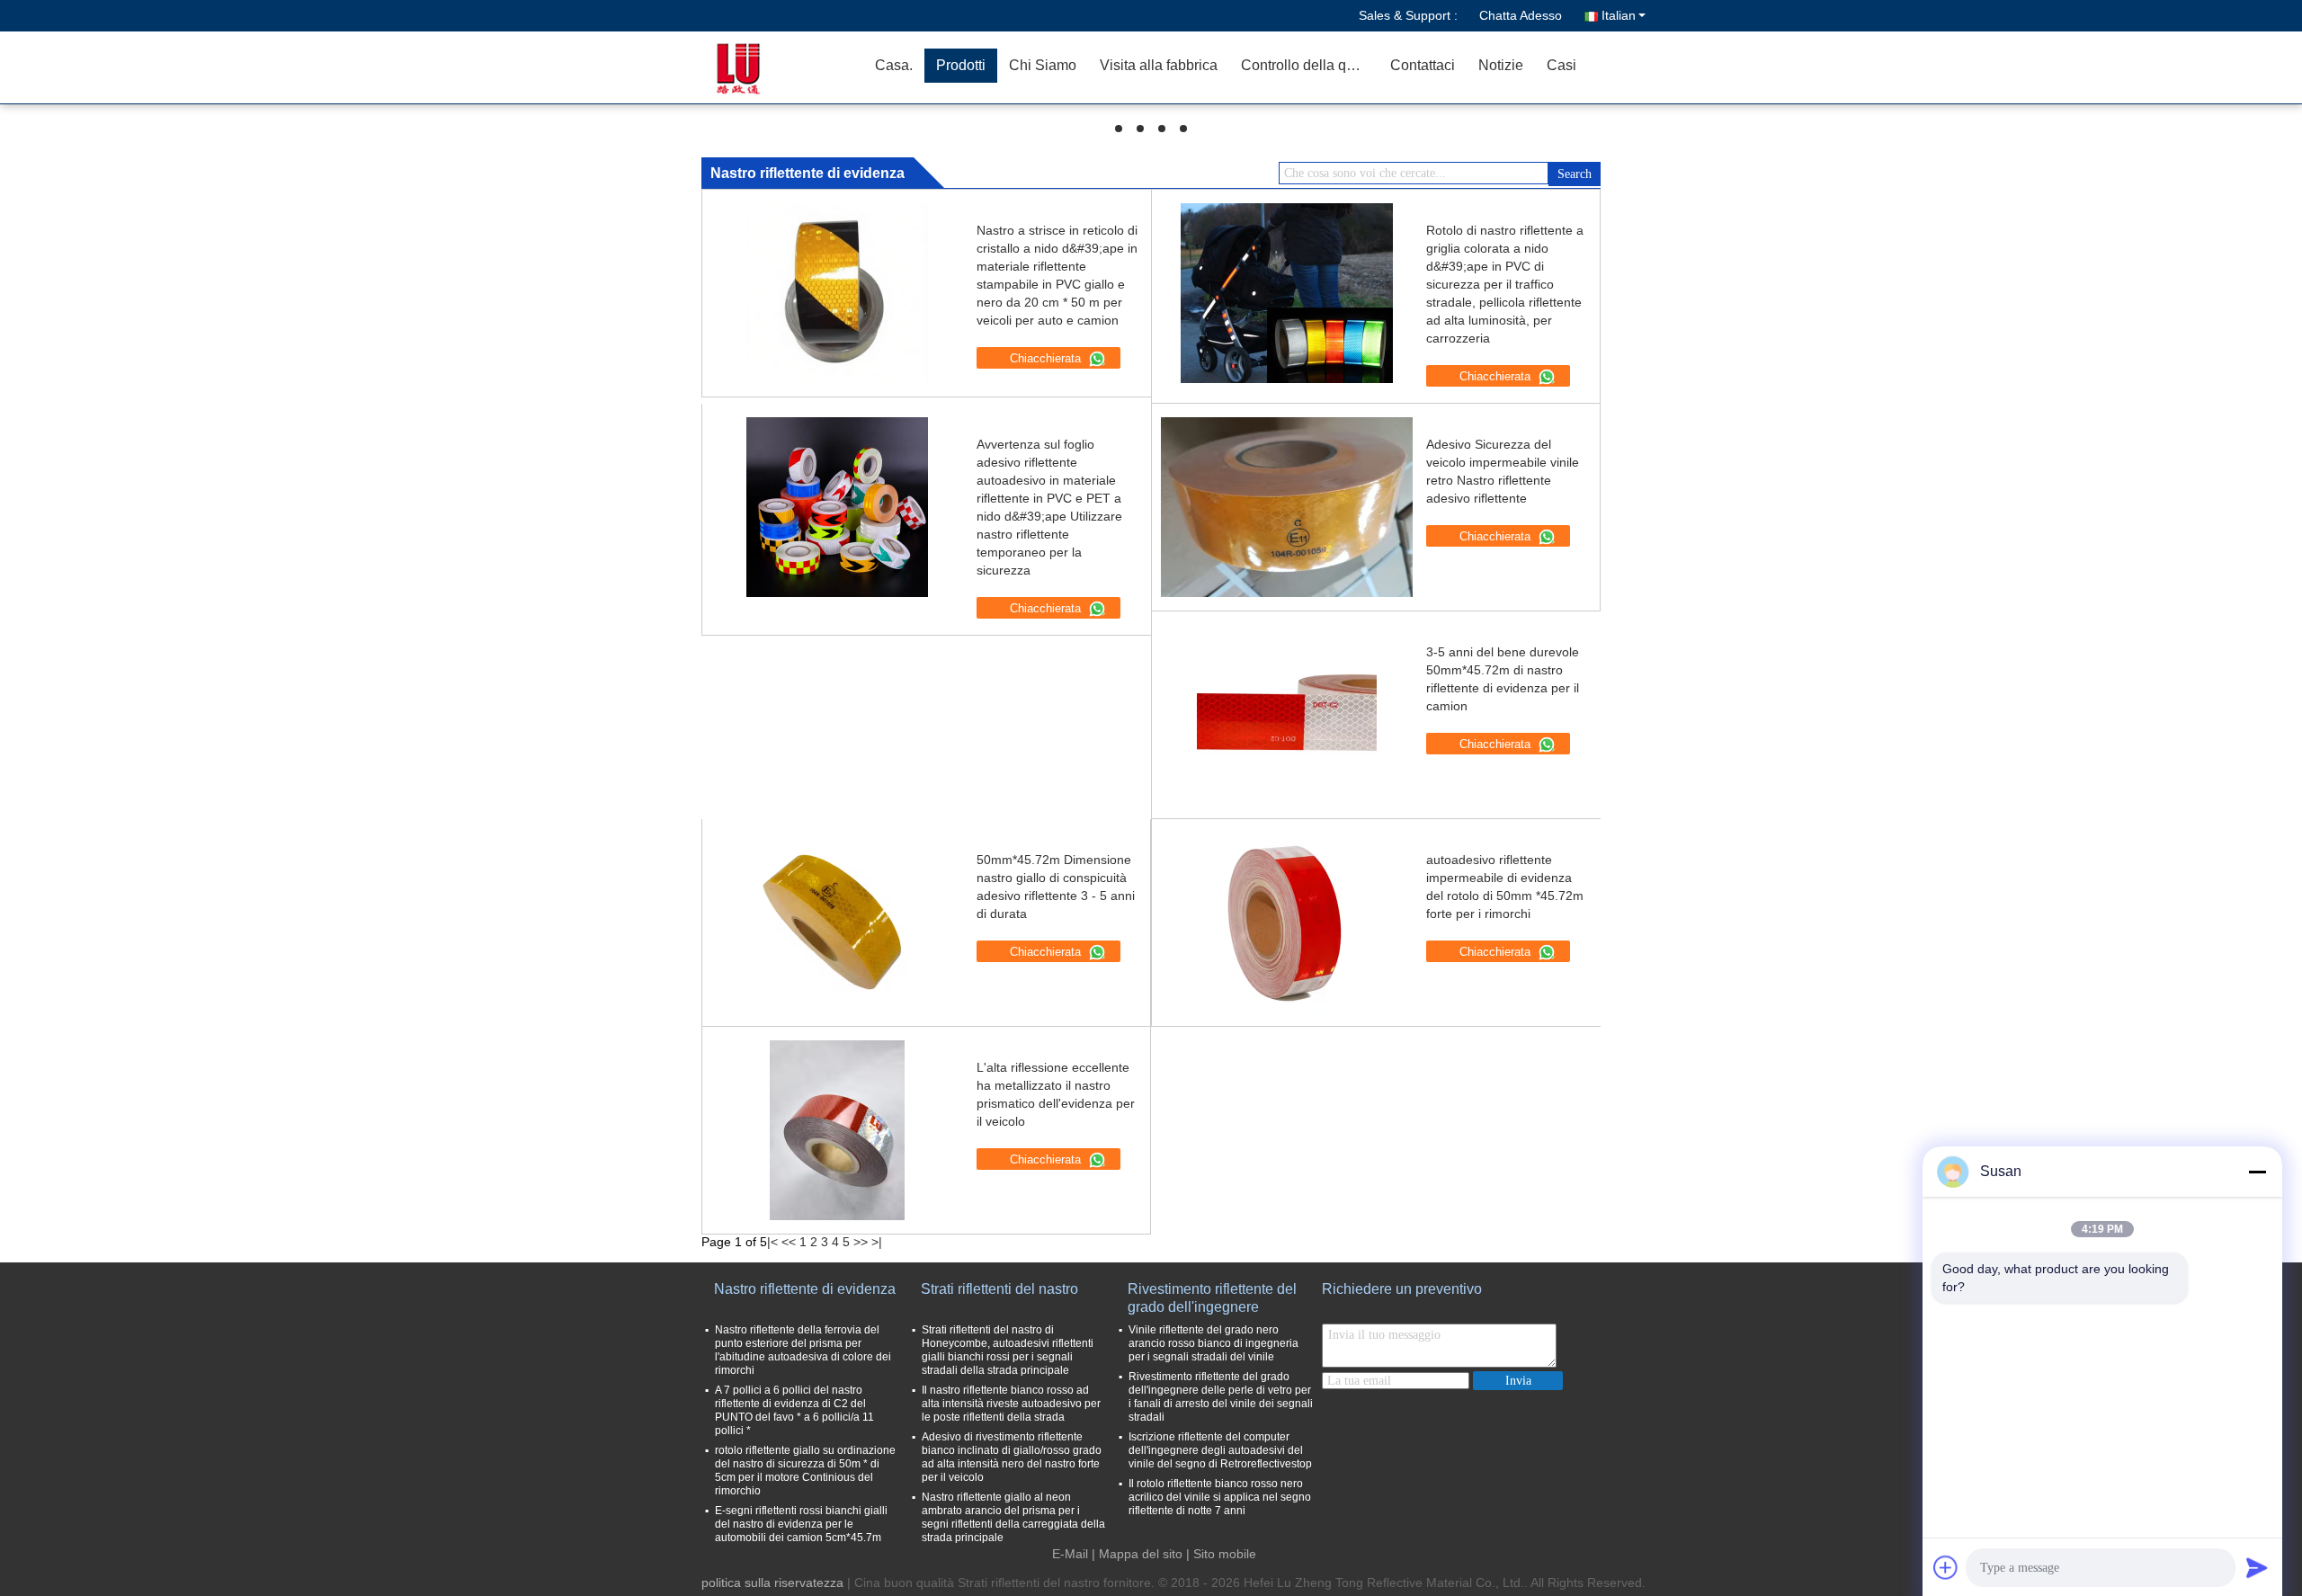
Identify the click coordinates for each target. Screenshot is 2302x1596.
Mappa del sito (1141, 1554)
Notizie (1501, 65)
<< (789, 1242)
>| (877, 1242)
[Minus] (2257, 1172)
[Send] (2257, 1567)
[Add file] (1946, 1567)
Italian (1619, 15)
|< (772, 1242)
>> (861, 1242)
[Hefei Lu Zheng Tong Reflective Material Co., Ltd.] (760, 67)
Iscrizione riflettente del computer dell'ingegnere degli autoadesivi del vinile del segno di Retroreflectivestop (1220, 1450)
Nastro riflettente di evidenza (805, 1289)
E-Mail (1070, 1554)
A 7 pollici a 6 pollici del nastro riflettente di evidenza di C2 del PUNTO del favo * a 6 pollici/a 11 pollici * (794, 1410)
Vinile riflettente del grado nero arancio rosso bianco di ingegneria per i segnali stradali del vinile (1213, 1343)
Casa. (894, 65)
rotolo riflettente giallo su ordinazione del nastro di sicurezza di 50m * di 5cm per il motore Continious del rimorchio (805, 1471)
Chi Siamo (1043, 65)
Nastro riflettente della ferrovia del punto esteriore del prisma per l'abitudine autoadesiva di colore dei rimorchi (803, 1350)
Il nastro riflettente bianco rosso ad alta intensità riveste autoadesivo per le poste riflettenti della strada (1011, 1404)
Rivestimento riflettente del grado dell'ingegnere (1212, 1298)
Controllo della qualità (1310, 65)
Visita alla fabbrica (1159, 65)
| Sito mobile (1221, 1554)
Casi (1561, 65)
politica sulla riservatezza (772, 1583)
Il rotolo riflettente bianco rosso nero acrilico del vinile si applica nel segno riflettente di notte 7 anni (1220, 1497)
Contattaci (1423, 65)
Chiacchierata (1047, 358)
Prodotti (961, 65)
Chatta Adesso (1521, 15)
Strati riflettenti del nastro (999, 1289)
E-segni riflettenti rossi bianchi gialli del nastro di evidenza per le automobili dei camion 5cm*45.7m (801, 1524)
